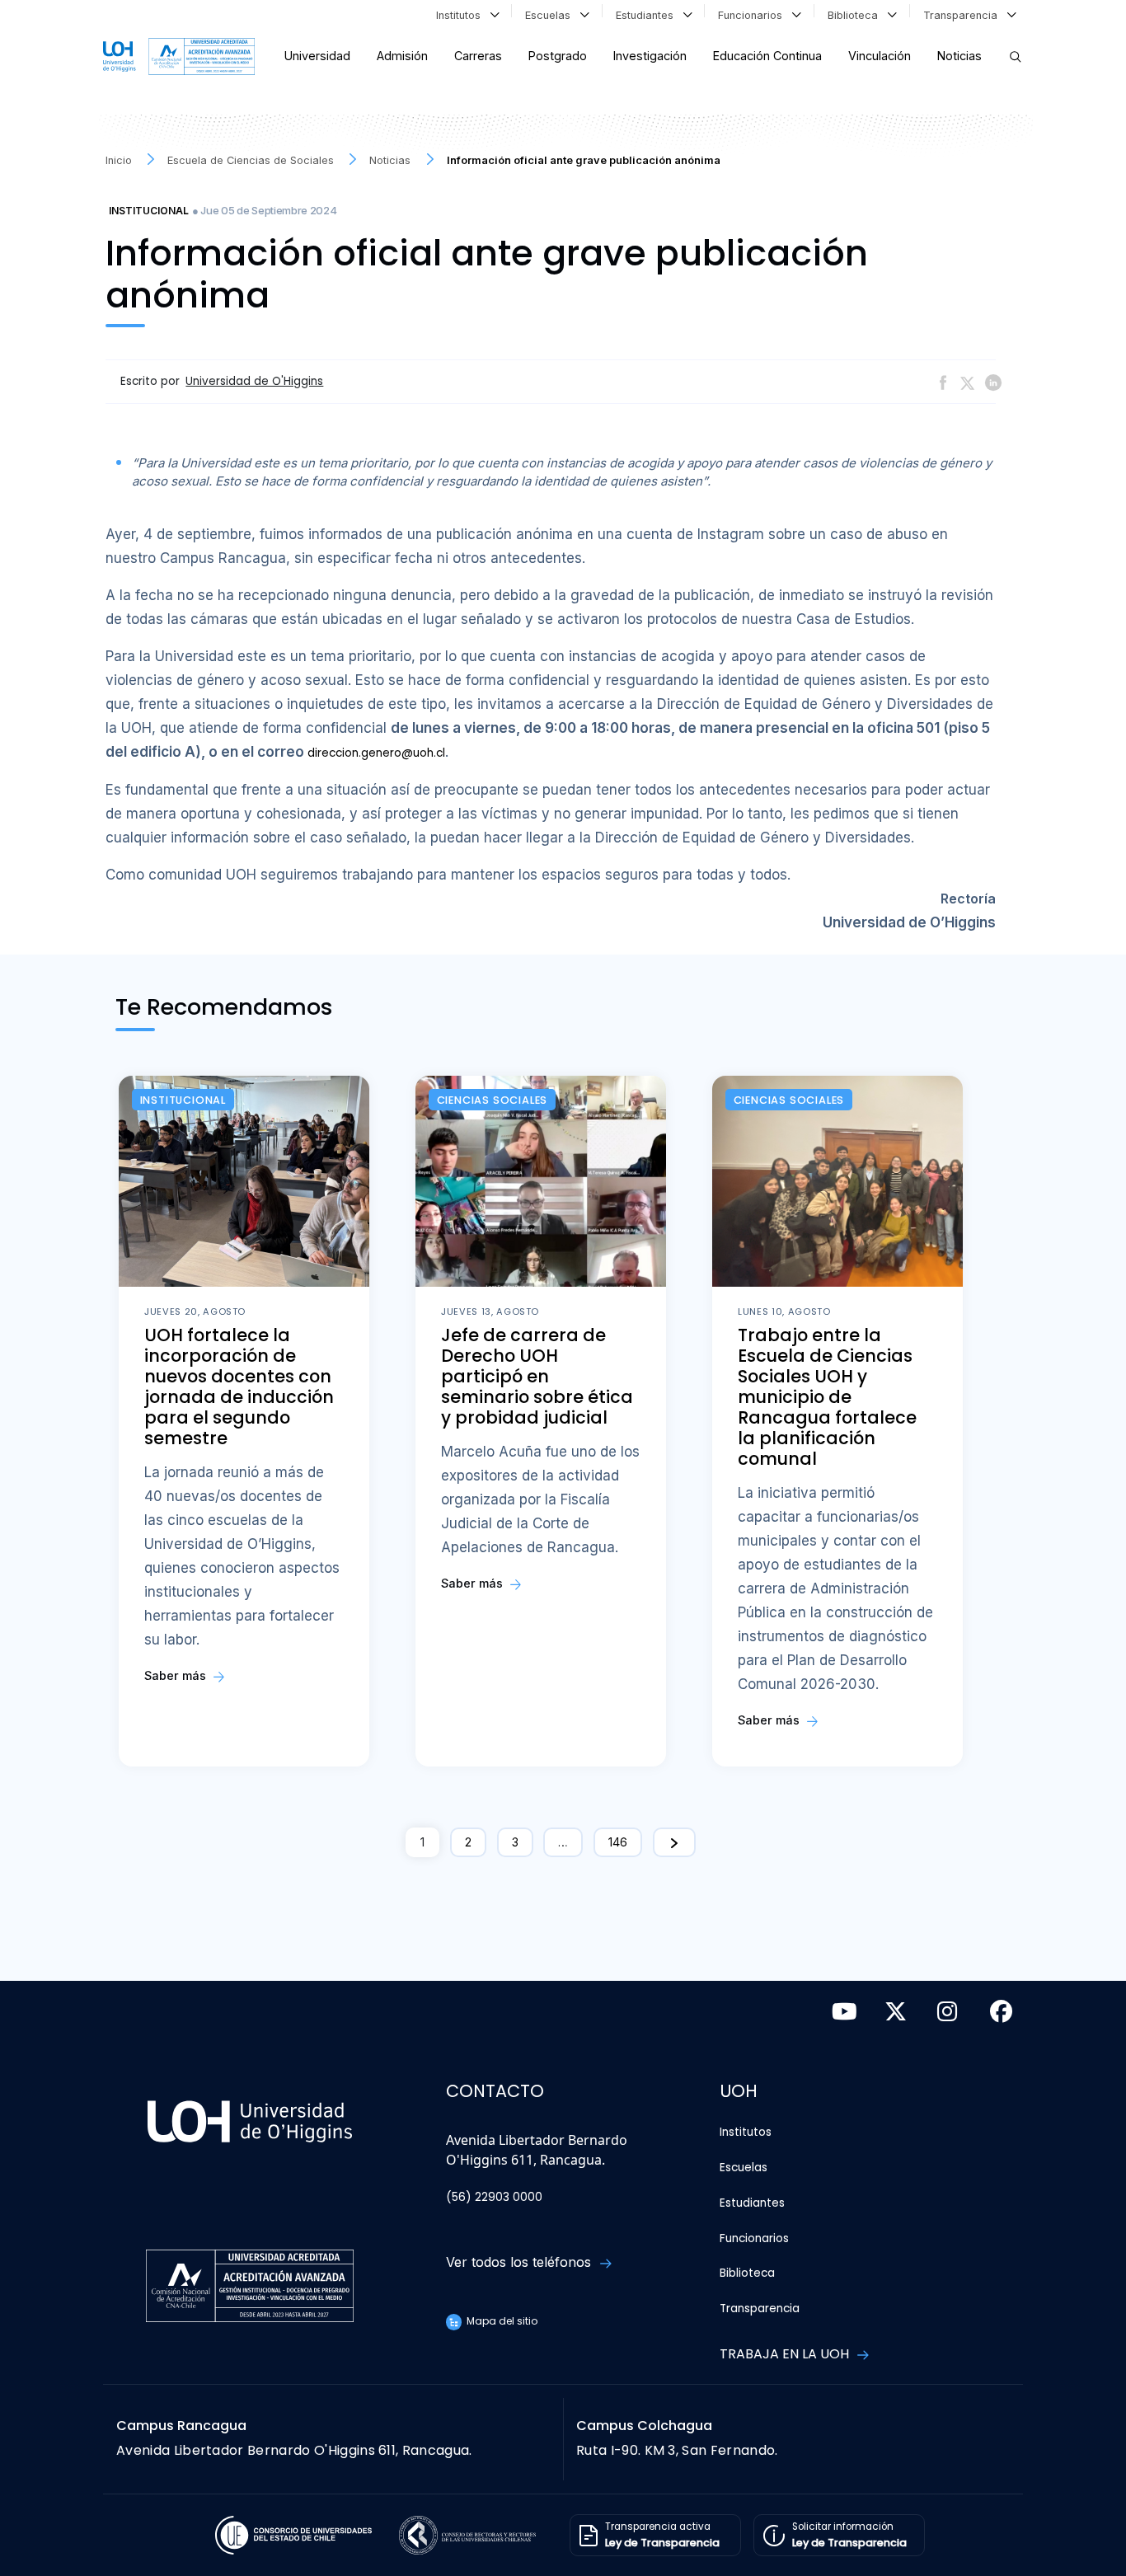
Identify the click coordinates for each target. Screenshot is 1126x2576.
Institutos (462, 15)
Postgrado (558, 56)
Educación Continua (767, 56)
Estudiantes (648, 15)
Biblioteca (856, 15)
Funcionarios (753, 15)
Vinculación (880, 56)
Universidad (317, 56)
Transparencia (964, 15)
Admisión (402, 56)
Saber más (177, 1675)
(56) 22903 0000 (494, 2197)
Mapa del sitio (501, 2321)
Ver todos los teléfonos (521, 2262)
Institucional (149, 211)
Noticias (959, 56)
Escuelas (551, 15)
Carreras (478, 56)
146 (618, 1842)
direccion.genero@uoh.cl (376, 753)
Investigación (650, 56)
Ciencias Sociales (493, 1100)
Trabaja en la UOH (786, 2354)
